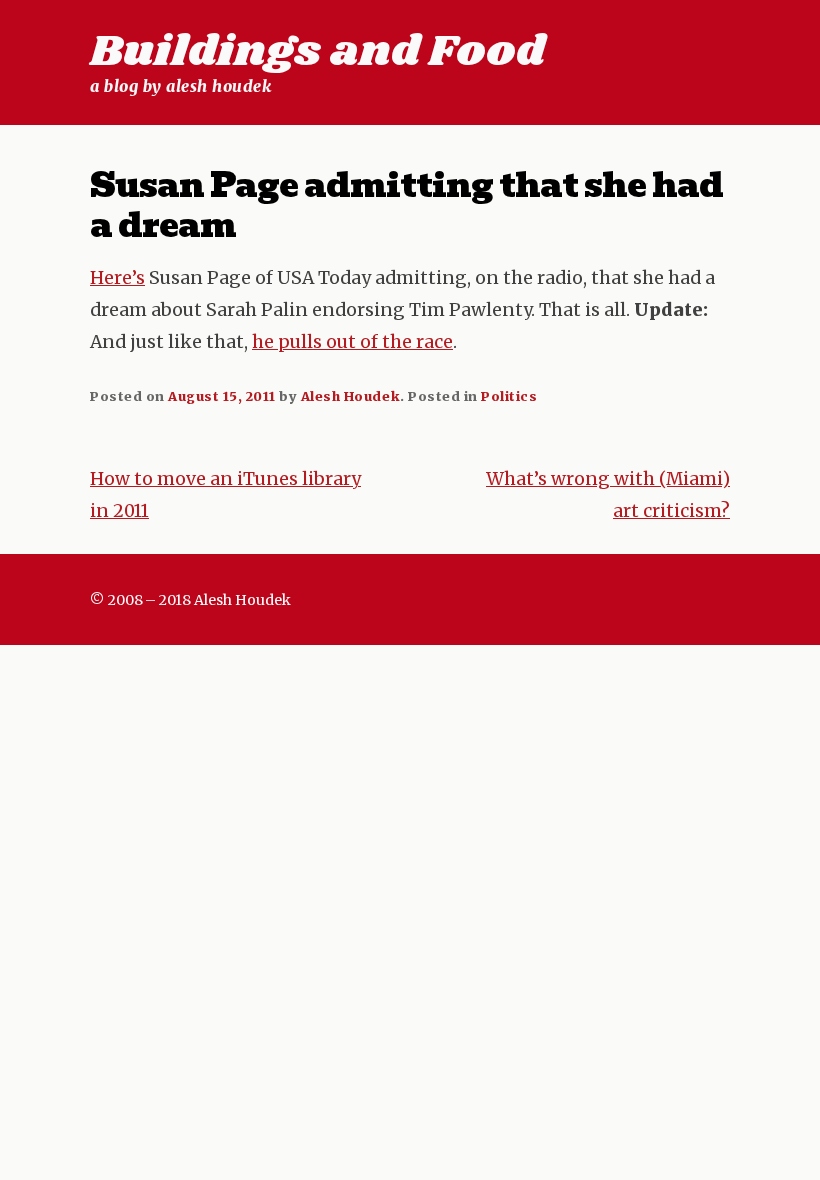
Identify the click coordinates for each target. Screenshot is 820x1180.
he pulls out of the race (352, 342)
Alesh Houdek (350, 396)
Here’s (117, 278)
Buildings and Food (317, 52)
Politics (509, 396)
